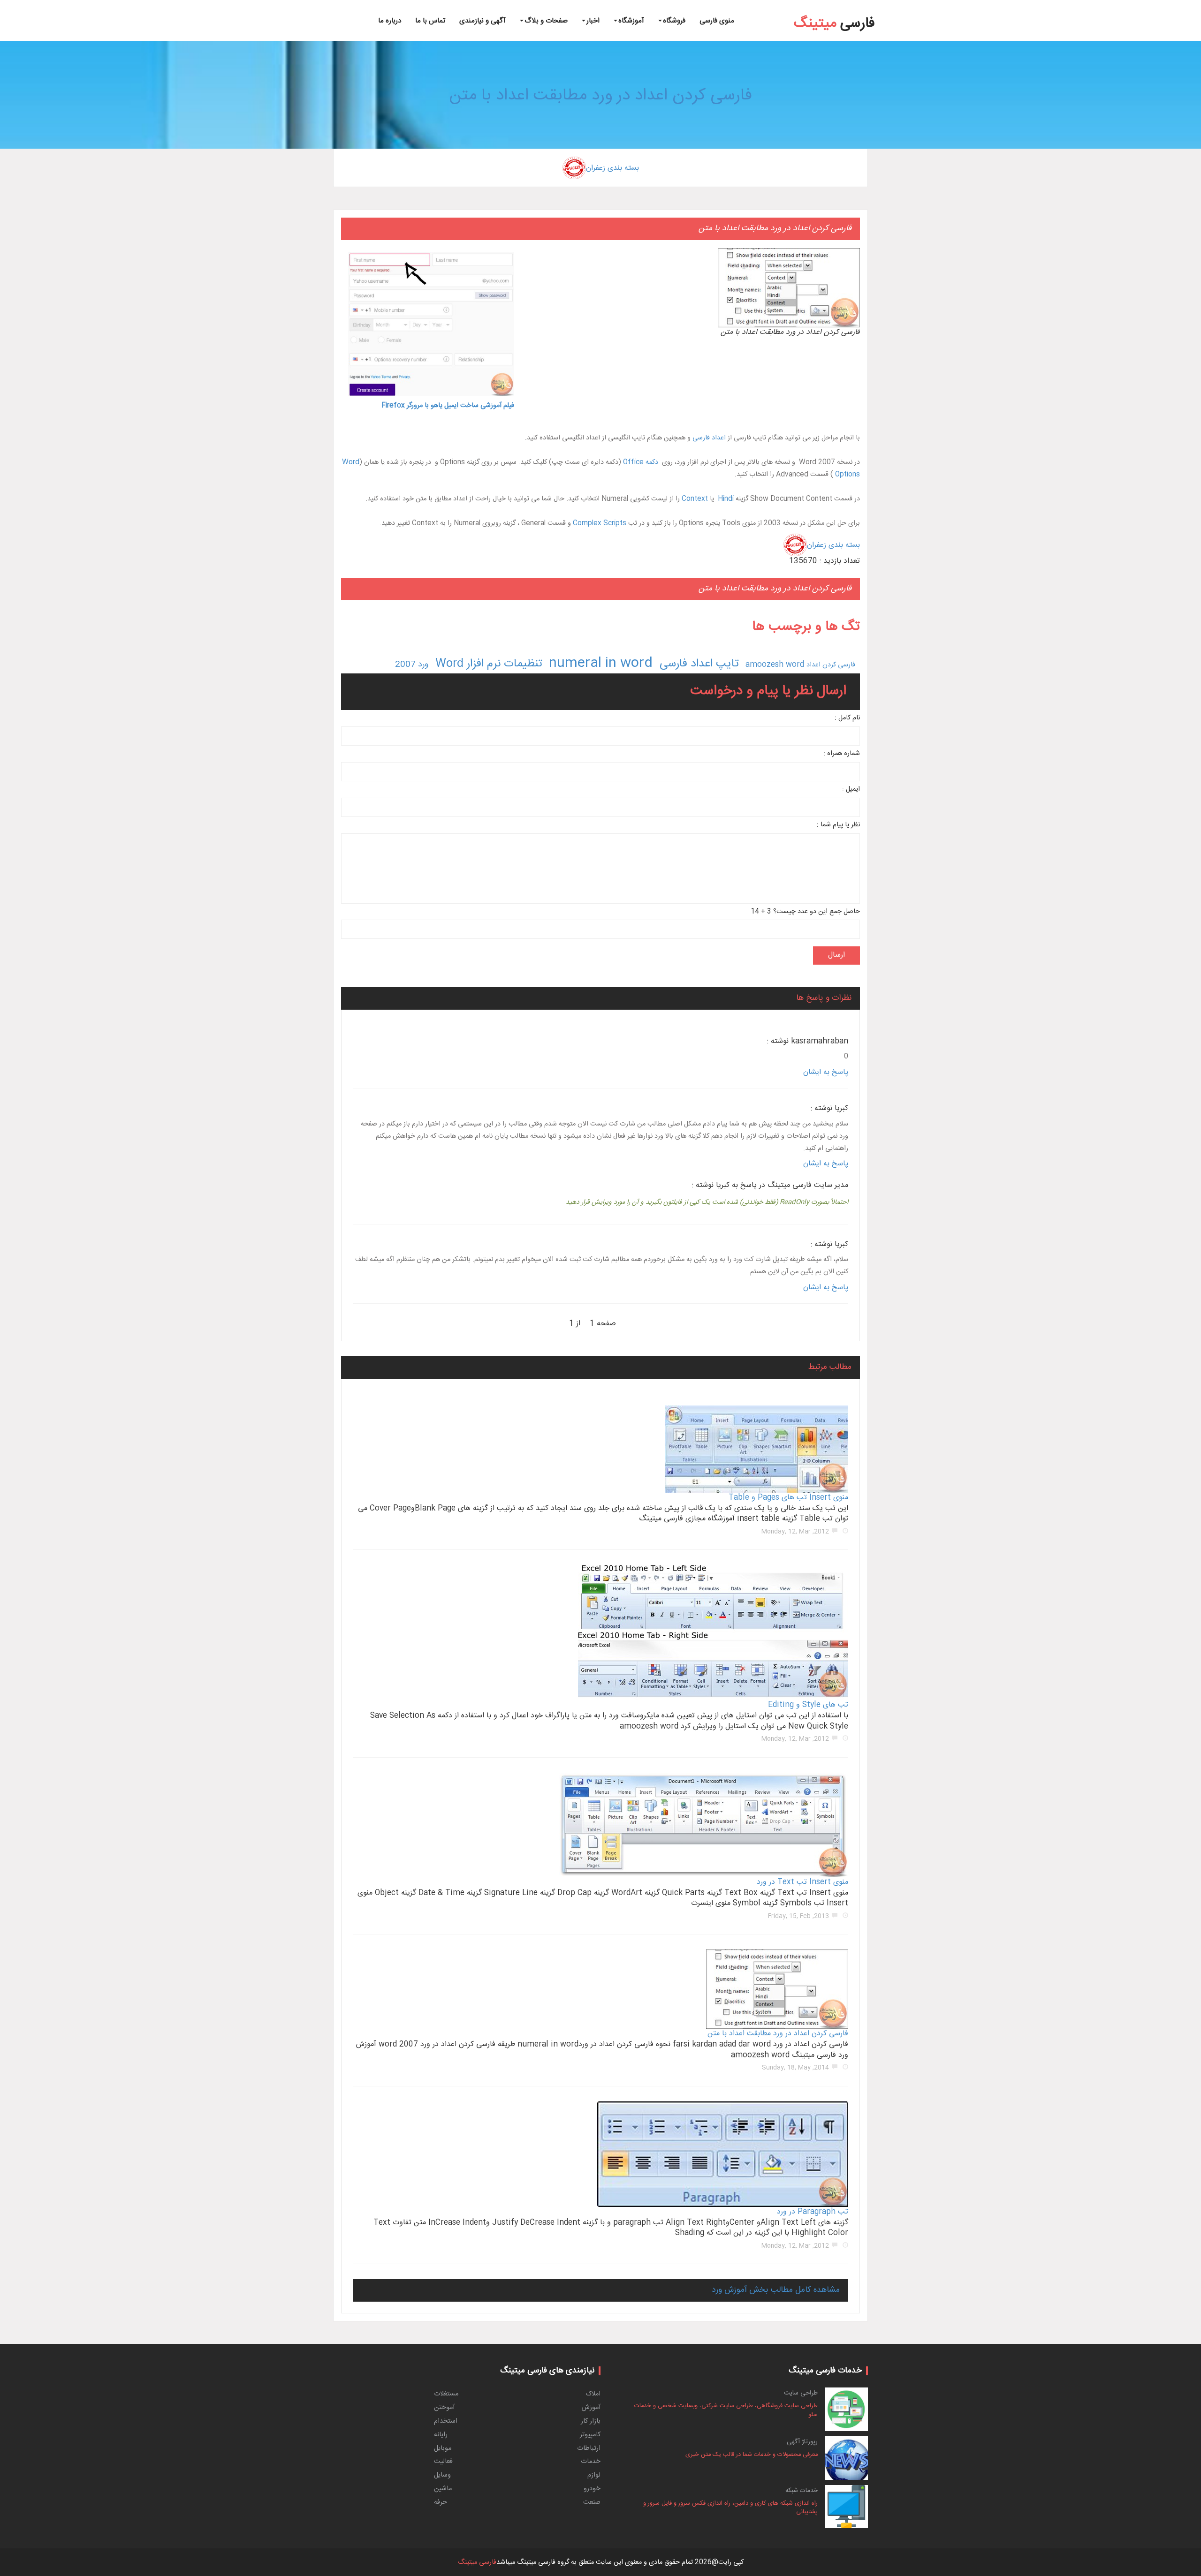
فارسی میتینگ (477, 2562)
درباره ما (390, 21)
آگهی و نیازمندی (483, 21)
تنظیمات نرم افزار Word (489, 664)
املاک (593, 2394)
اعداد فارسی (709, 438)
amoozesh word (775, 665)
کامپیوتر (590, 2435)
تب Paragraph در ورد (813, 2212)
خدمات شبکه (802, 2491)
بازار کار (591, 2421)
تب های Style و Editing (808, 1705)
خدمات (591, 2462)
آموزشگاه (631, 21)
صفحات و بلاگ (546, 21)
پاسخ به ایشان (826, 1072)
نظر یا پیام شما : (838, 825)
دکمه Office (641, 462)
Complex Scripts (600, 523)
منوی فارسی (717, 21)
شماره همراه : (842, 754)
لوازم (594, 2475)
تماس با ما (430, 21)
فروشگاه (674, 21)
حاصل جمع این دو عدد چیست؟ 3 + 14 (805, 912)
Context (695, 499)
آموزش (591, 2408)
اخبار (593, 21)
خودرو (592, 2489)
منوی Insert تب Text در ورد (802, 1882)
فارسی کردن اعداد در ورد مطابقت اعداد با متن (600, 96)
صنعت (592, 2502)
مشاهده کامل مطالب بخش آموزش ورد (776, 2290)
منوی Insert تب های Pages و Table (788, 1498)
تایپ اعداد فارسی (699, 664)
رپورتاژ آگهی (802, 2442)
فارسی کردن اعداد (831, 665)
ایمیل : (851, 789)
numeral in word (601, 664)
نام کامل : (847, 718)
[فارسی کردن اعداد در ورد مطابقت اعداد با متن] (1102, 2)
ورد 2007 (412, 665)
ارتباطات (589, 2448)
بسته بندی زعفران (612, 168)
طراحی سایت (801, 2393)
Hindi (726, 499)
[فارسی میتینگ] (834, 10)
